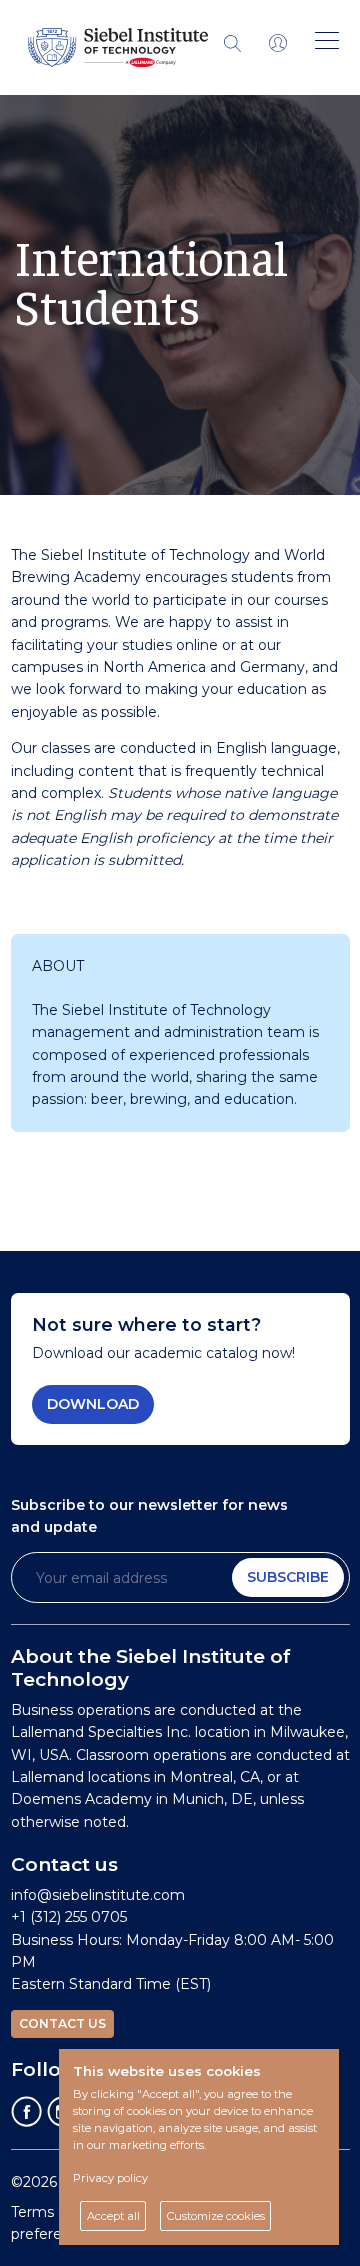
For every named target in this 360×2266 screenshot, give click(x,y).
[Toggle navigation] (278, 42)
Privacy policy (110, 2178)
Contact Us (62, 2023)
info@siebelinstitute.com (98, 1895)
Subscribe (288, 1577)
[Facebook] (27, 2111)
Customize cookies (216, 2216)
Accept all (113, 2216)
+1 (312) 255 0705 (69, 1917)
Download (93, 1404)
